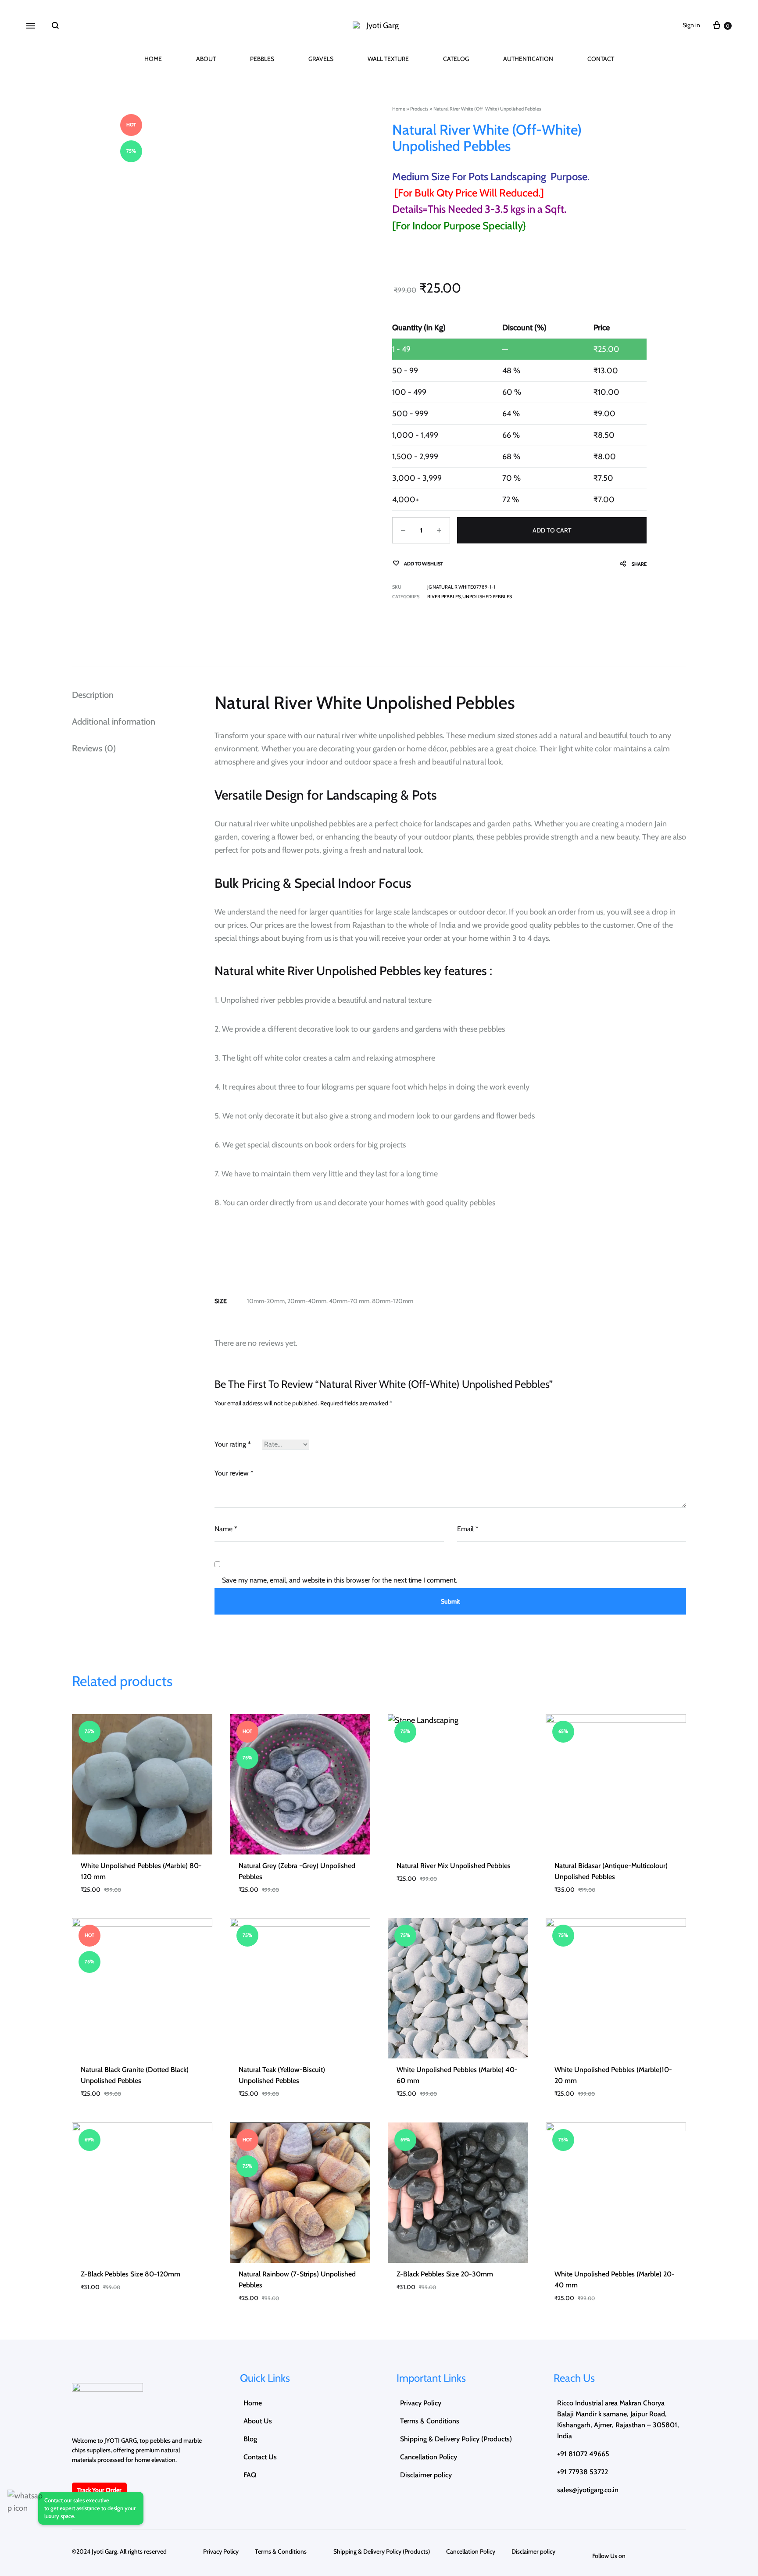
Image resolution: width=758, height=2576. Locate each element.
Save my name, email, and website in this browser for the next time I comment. (340, 1580)
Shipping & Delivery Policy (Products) (456, 2439)
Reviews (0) (94, 748)
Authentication (528, 59)
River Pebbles (444, 597)
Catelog (456, 59)
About (206, 59)
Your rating (233, 1444)
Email (468, 1529)
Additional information (114, 722)
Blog (250, 2439)
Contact (601, 59)
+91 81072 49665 (583, 2454)
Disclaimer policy (426, 2475)
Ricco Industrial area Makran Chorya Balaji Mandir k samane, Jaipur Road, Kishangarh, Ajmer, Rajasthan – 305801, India (618, 2419)
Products (419, 109)
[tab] (124, 695)
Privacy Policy (421, 2403)
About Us (258, 2421)
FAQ (250, 2475)
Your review (234, 1473)
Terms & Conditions (437, 2421)
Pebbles (262, 59)
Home (153, 59)
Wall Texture (388, 59)
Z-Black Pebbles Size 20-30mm (445, 2274)
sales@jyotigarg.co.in (588, 2490)
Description (93, 695)
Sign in (691, 25)
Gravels (321, 59)
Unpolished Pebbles (487, 597)
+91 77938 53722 (583, 2472)
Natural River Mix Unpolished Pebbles (454, 1866)
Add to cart (552, 530)
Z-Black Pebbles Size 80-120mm (131, 2274)
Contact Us (260, 2457)
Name (226, 1529)
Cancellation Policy (429, 2457)
